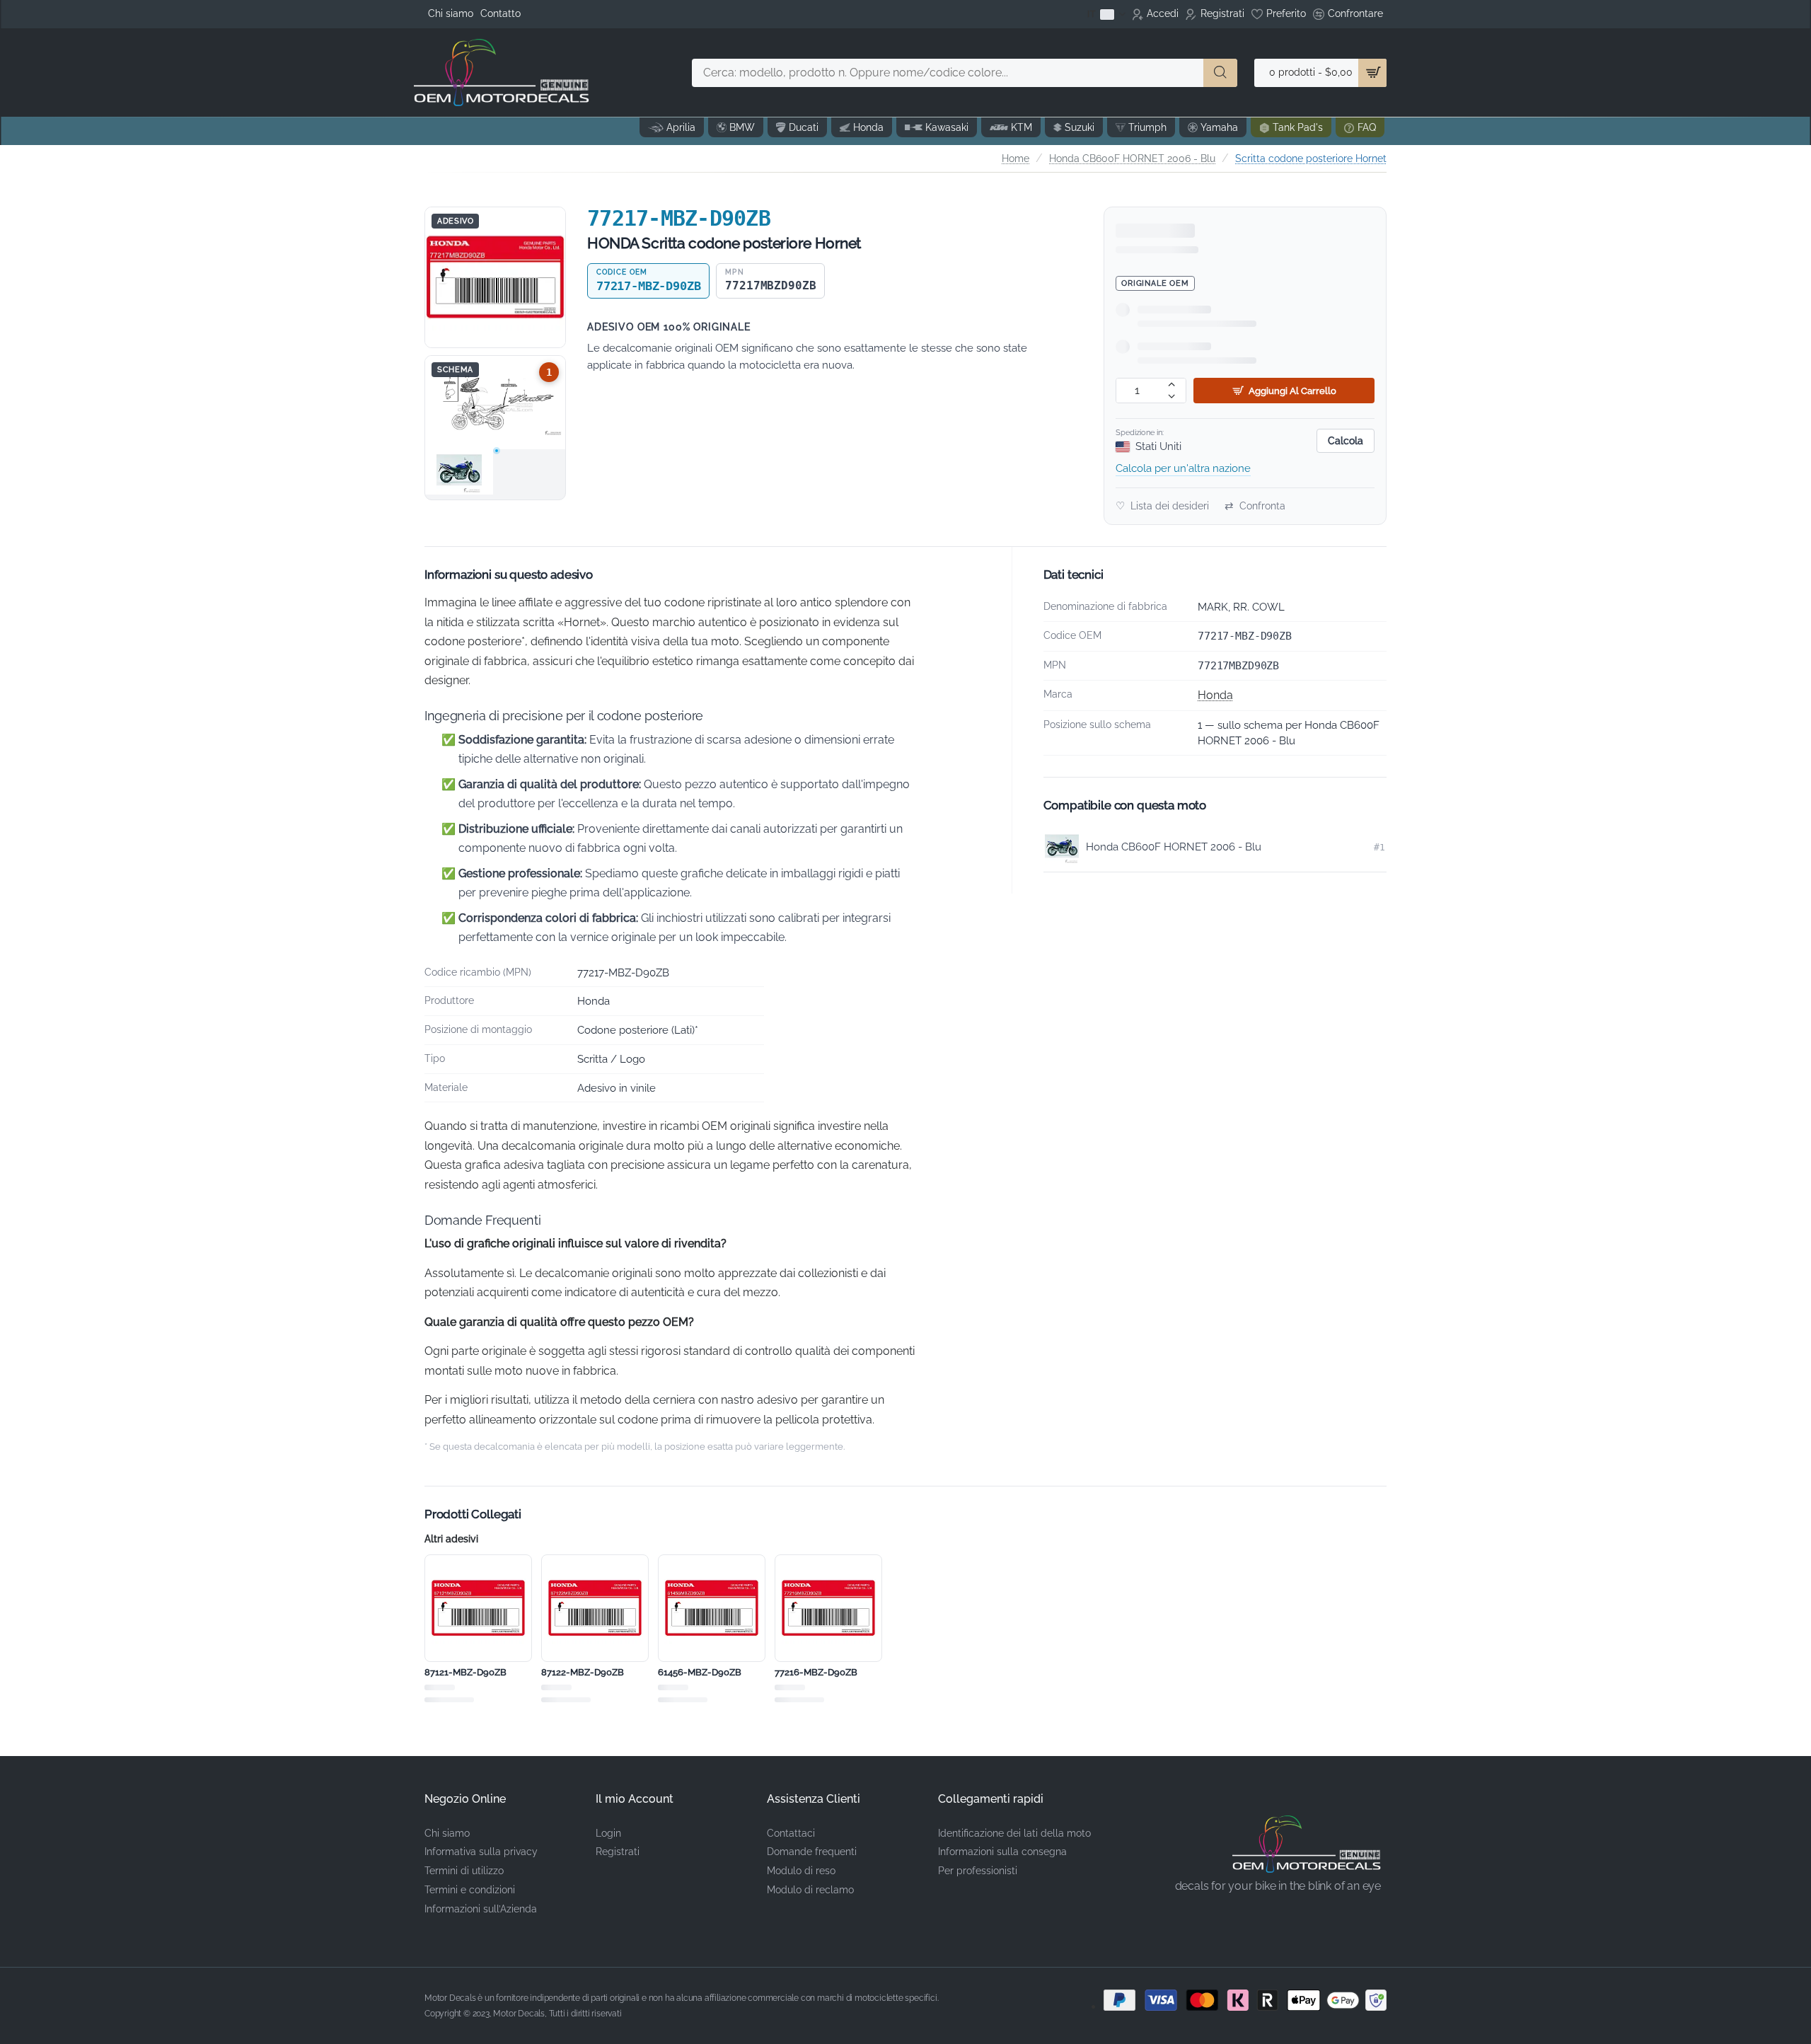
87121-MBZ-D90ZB (465, 1672)
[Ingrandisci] (495, 277)
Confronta (1255, 506)
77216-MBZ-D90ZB (816, 1672)
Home (1016, 158)
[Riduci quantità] (1172, 397)
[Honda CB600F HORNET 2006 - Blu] (459, 472)
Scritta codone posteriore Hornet (1311, 158)
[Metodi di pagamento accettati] (1245, 2000)
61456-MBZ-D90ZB (700, 1672)
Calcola (1346, 441)
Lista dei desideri (1162, 506)
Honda (1215, 695)
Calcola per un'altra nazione (1183, 468)
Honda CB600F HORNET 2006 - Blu (1132, 158)
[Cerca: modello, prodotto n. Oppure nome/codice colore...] (1220, 73)
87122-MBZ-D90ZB (583, 1672)
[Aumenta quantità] (1172, 385)
